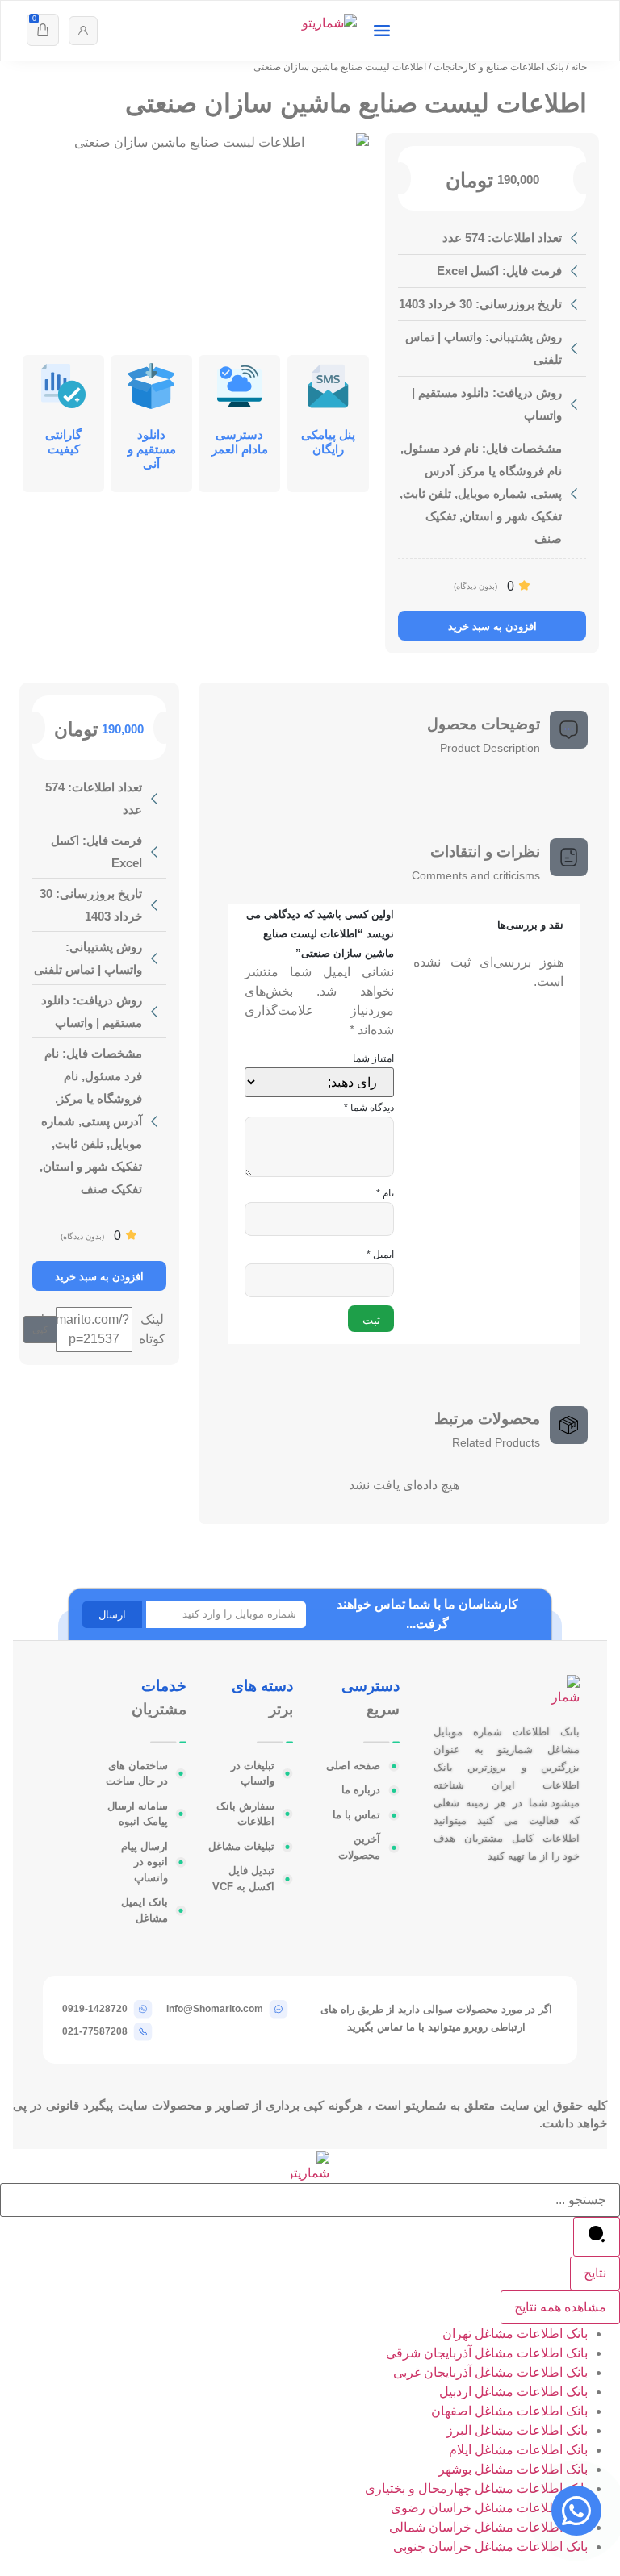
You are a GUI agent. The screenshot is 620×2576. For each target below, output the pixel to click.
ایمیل (380, 1255)
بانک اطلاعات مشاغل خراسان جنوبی (490, 2547)
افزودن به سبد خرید (492, 626)
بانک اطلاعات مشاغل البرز (517, 2430)
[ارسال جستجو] (597, 2237)
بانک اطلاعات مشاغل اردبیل (513, 2392)
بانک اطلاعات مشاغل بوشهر (513, 2469)
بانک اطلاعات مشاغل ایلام (518, 2450)
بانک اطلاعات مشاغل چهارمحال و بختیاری (476, 2488)
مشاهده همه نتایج (560, 2307)
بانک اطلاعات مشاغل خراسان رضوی (489, 2508)
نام (385, 1193)
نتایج (595, 2273)
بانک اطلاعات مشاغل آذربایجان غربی (490, 2372)
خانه (579, 67)
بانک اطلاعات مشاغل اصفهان (509, 2411)
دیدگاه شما (369, 1108)
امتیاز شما (373, 1058)
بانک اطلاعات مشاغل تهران (515, 2334)
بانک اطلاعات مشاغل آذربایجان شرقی (487, 2353)
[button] (40, 1330)
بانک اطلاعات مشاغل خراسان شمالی (488, 2527)
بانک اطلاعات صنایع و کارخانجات (499, 67)
